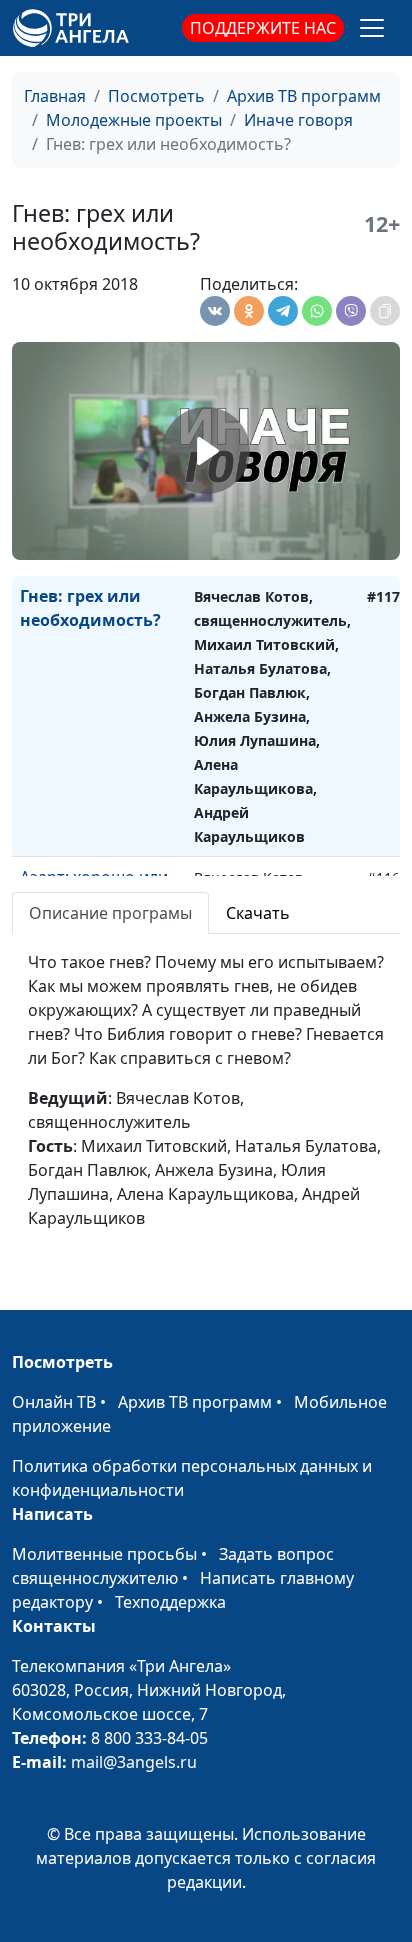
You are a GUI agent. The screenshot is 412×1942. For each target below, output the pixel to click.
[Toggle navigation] (372, 28)
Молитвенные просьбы (104, 1554)
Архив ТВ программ (304, 96)
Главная (55, 96)
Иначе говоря (298, 120)
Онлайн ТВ (54, 1402)
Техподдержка (170, 1602)
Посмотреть (156, 96)
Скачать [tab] (258, 913)
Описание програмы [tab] (110, 913)
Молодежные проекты (134, 120)
